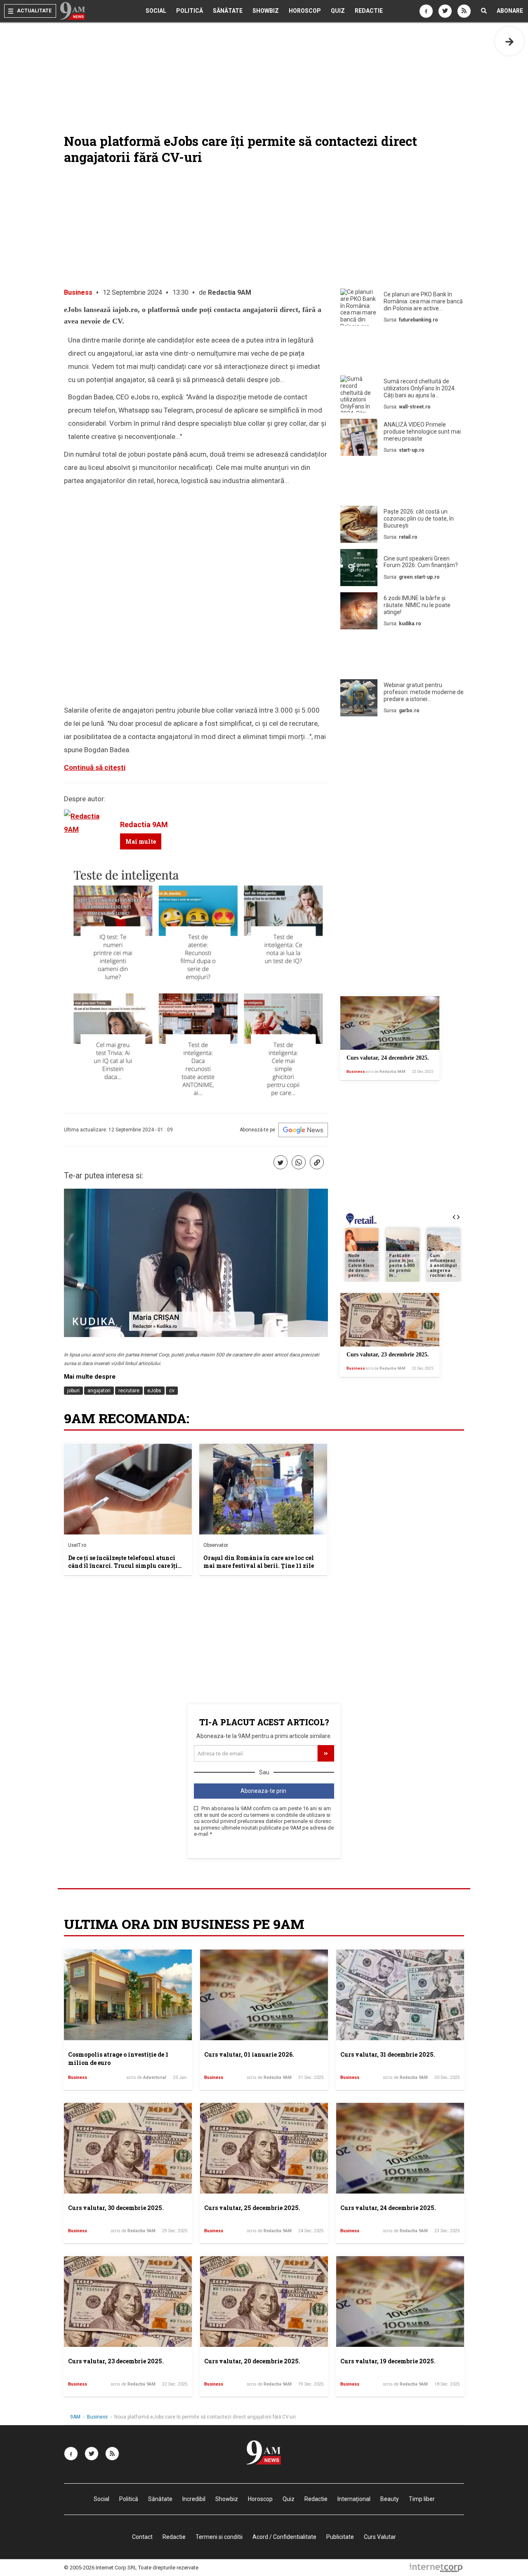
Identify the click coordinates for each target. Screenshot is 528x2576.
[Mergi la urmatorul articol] (509, 41)
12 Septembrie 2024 (132, 292)
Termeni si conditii (219, 2537)
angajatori (99, 1391)
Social (156, 11)
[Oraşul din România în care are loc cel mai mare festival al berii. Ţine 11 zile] (263, 1489)
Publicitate (340, 2537)
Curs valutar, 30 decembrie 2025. (116, 2208)
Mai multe (141, 841)
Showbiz (266, 11)
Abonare (510, 11)
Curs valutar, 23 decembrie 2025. (388, 1355)
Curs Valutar (380, 2537)
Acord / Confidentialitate (284, 2537)
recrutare (129, 1391)
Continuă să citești (95, 767)
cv (172, 1391)
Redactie (369, 11)
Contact (142, 2537)
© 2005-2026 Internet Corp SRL (100, 2568)
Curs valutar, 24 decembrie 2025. (388, 1058)
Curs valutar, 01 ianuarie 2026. (249, 2054)
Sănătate (228, 11)
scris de (385, 1072)
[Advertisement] (402, 352)
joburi (73, 1391)
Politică (190, 11)
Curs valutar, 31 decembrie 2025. (388, 2054)
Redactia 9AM (230, 292)
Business (78, 292)
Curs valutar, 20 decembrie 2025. (252, 2361)
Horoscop (305, 11)
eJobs (154, 1391)
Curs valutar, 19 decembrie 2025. (388, 2361)
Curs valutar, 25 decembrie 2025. (252, 2208)
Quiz (338, 11)
